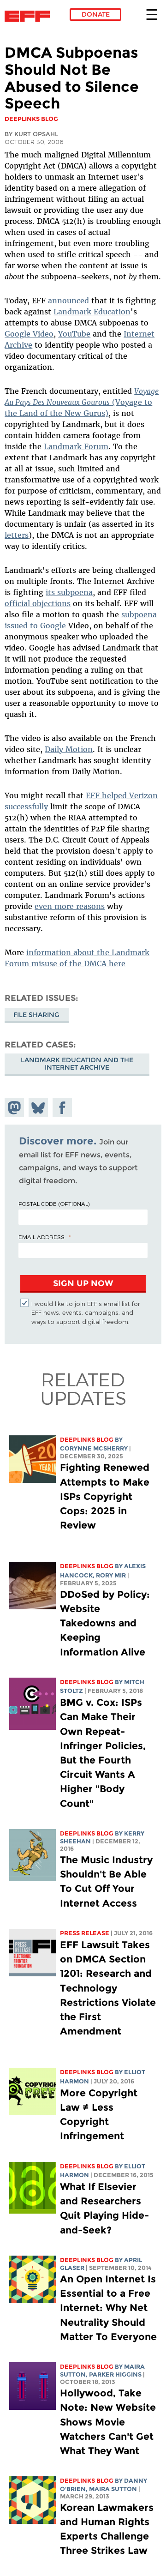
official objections (38, 603)
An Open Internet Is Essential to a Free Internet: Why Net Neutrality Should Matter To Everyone (108, 2308)
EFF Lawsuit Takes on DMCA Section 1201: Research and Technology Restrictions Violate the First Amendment (108, 1988)
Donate (96, 14)
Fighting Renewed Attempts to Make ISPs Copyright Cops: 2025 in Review (105, 1496)
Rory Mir (111, 1575)
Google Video (29, 334)
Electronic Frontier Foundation (30, 16)
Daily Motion (69, 749)
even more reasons (70, 906)
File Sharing (36, 1015)
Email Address (41, 1237)
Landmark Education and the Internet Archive (77, 1064)
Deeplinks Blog (87, 1440)
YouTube (74, 334)
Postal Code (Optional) (54, 1204)
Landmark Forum (76, 446)
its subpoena (69, 592)
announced (68, 301)
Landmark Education (92, 312)
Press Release (85, 1933)
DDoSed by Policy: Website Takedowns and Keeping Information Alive (105, 1623)
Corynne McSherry (94, 1448)
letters (17, 535)
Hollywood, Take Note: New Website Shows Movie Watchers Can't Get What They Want (108, 2422)
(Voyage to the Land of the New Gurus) (82, 402)
